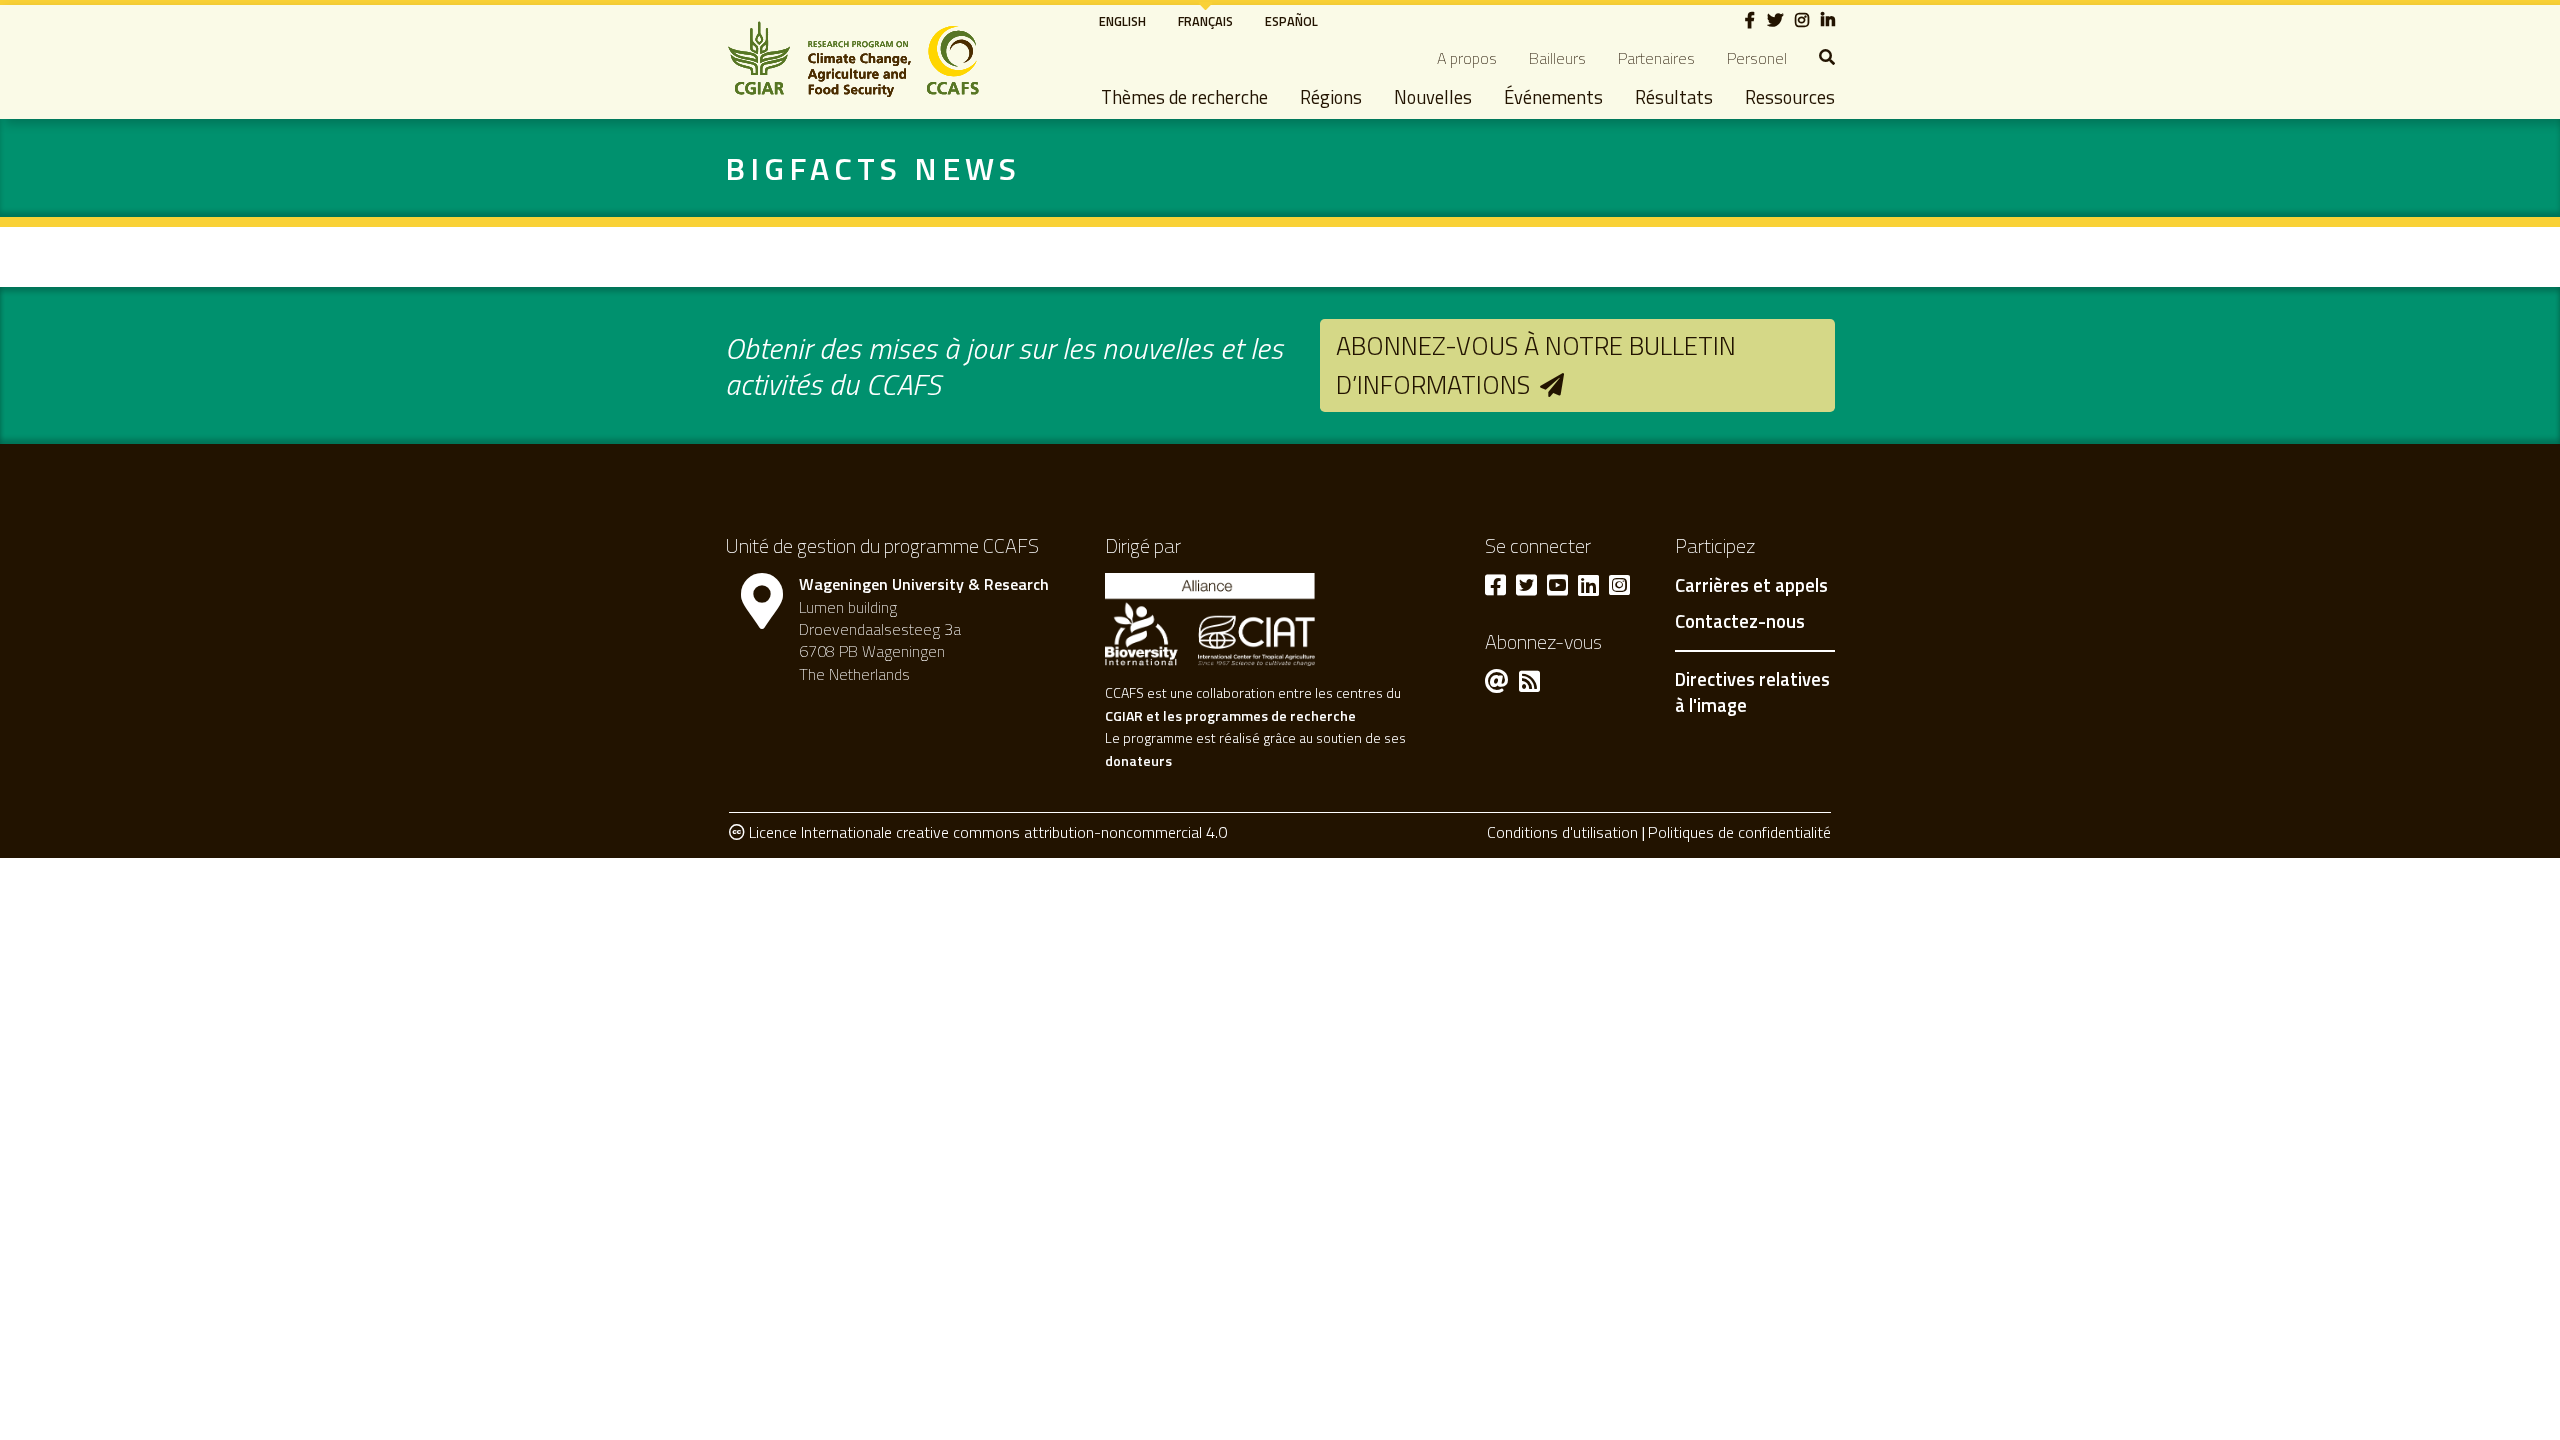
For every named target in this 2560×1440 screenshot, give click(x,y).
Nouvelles (1433, 97)
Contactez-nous (1740, 622)
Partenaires (1656, 58)
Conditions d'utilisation (1562, 832)
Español (1291, 21)
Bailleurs (1557, 58)
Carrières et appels (1751, 586)
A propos (1467, 58)
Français (1205, 21)
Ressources (1790, 97)
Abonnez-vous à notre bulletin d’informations (1536, 364)
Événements (1553, 97)
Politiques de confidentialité (1739, 832)
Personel (1757, 58)
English (1122, 21)
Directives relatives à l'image (1752, 692)
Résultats (1674, 97)
